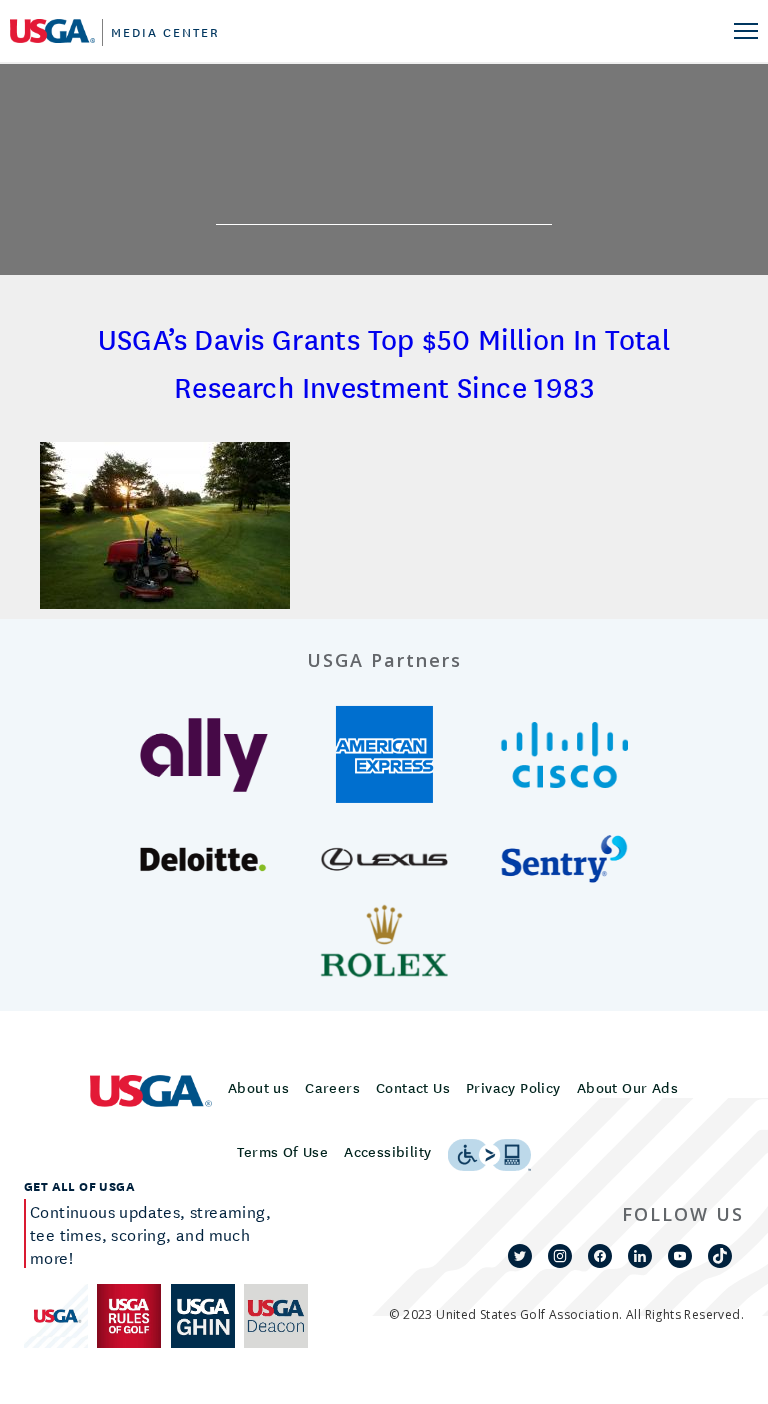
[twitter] (520, 1256)
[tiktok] (720, 1256)
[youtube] (680, 1256)
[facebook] (600, 1256)
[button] (204, 755)
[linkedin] (640, 1256)
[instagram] (560, 1256)
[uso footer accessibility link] (489, 1155)
